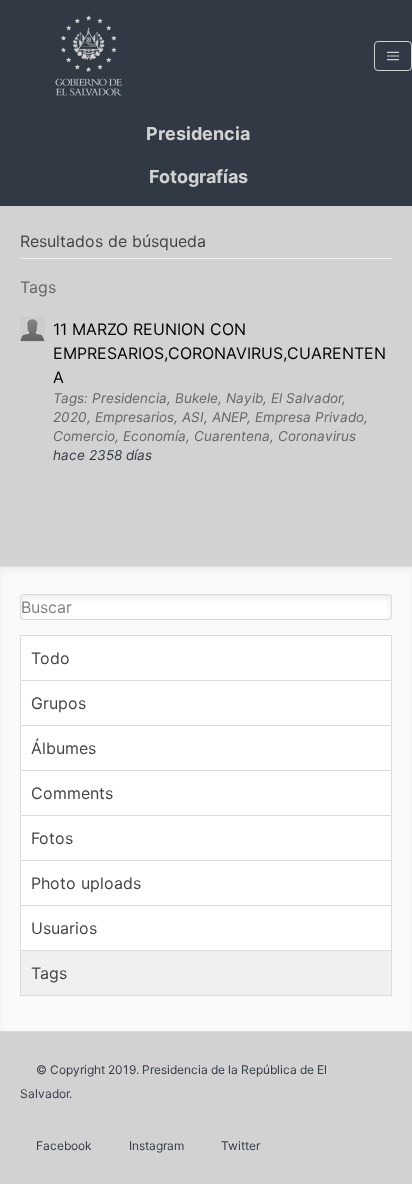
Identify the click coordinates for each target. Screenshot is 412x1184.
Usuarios (64, 928)
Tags (49, 973)
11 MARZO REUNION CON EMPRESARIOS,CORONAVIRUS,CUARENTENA (219, 353)
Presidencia (198, 133)
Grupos (58, 703)
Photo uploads (86, 883)
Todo (50, 658)
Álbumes (63, 748)
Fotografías (198, 176)
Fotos (52, 838)
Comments (72, 793)
